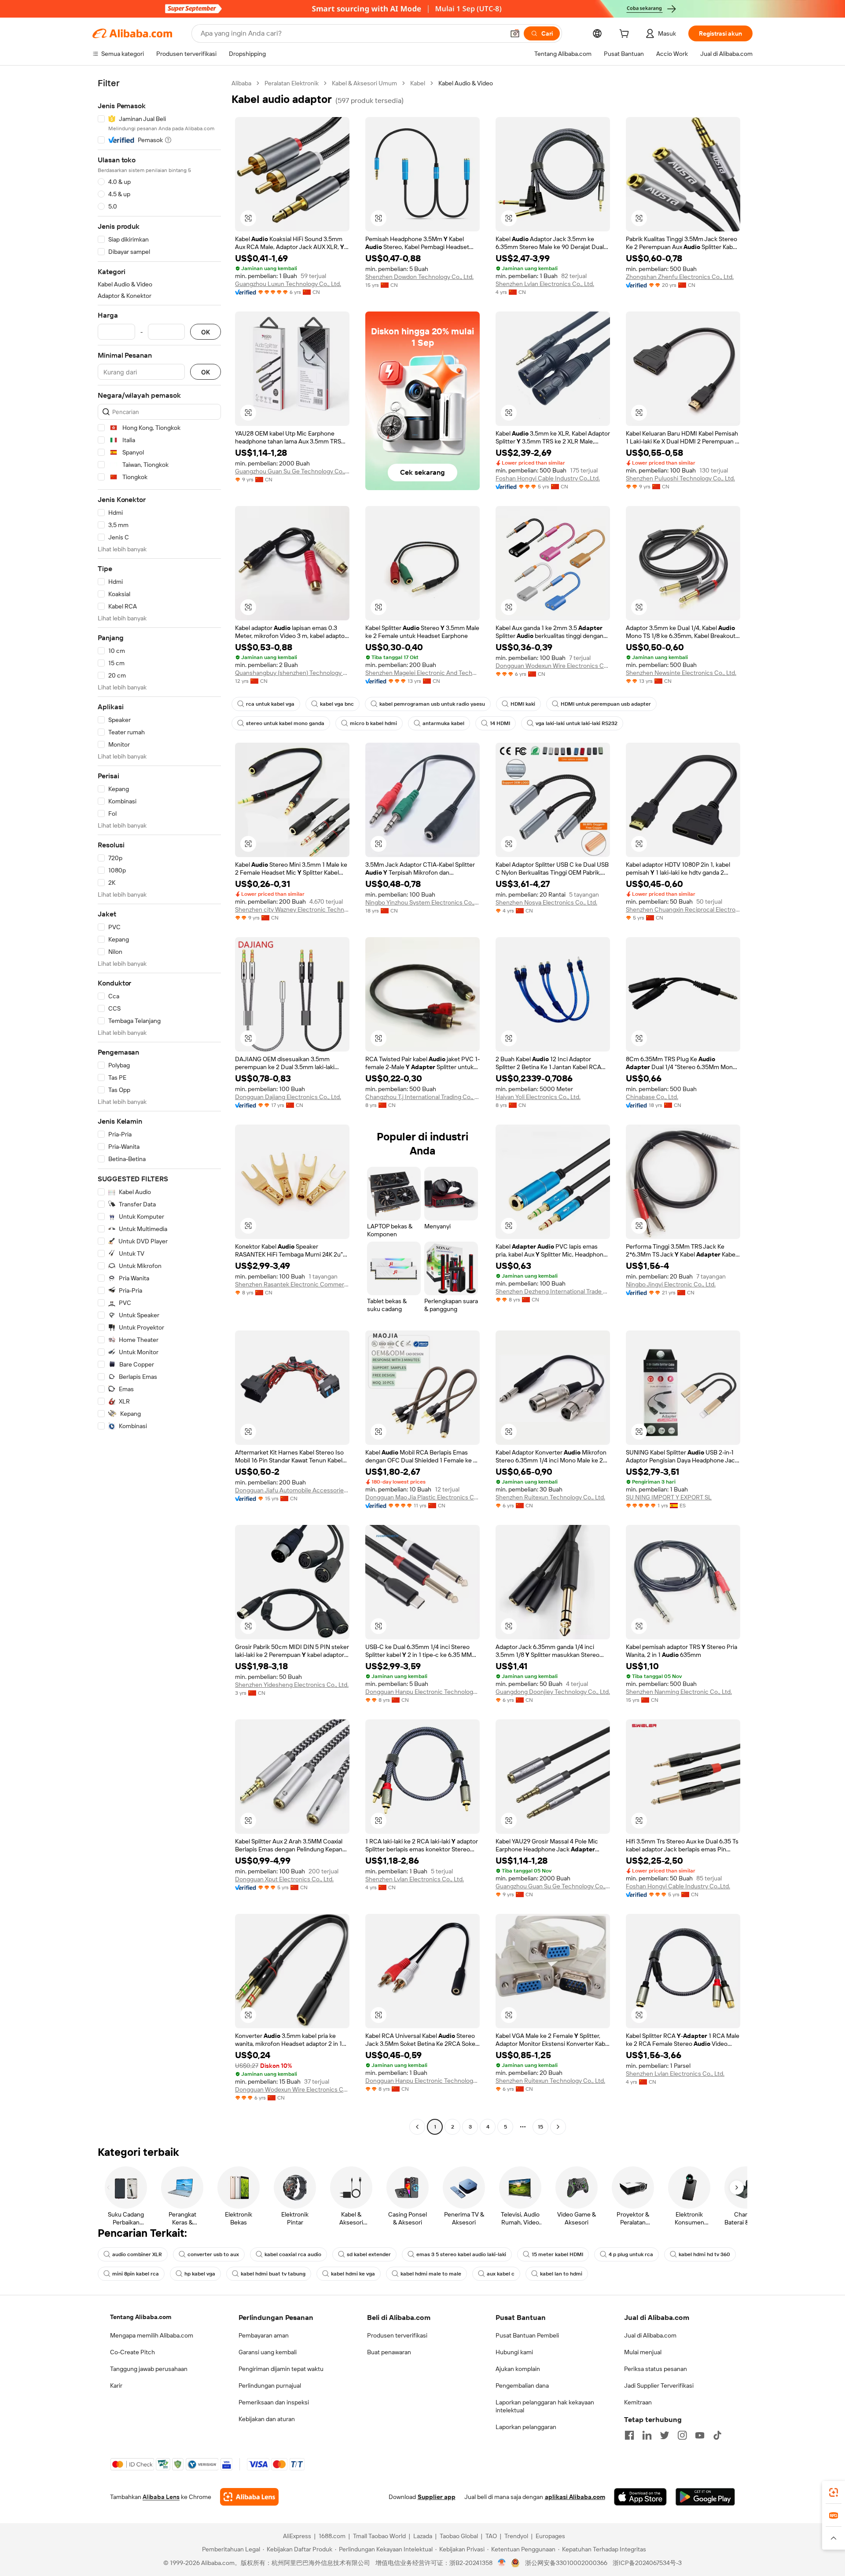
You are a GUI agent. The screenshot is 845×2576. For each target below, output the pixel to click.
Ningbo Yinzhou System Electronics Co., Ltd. (422, 902)
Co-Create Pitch (132, 2352)
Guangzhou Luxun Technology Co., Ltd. (288, 284)
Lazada (423, 2536)
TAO (491, 2536)
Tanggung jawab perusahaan (149, 2369)
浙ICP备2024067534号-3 (647, 2563)
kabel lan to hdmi (561, 2274)
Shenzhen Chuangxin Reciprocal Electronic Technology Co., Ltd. (683, 909)
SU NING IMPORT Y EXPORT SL (669, 1497)
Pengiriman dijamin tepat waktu (281, 2369)
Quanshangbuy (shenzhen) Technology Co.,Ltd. (292, 673)
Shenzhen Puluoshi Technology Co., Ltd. (680, 478)
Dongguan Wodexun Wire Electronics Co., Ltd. (553, 666)
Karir (116, 2385)
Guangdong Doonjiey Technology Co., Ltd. (553, 1692)
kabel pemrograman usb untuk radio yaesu (432, 704)
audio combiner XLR (137, 2254)
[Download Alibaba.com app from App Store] (640, 2497)
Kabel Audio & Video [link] (466, 83)
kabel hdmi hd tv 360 (704, 2254)
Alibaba (241, 83)
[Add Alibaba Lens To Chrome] (249, 2497)
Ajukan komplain (518, 2369)
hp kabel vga (200, 2274)
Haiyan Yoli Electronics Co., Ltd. (538, 1097)
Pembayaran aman (264, 2335)
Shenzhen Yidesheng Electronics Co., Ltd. (292, 1685)
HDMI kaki (523, 704)
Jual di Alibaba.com (650, 2335)
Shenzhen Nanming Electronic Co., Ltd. (679, 1692)
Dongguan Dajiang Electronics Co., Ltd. (288, 1097)
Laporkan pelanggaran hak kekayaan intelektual (545, 2406)
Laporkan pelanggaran (526, 2427)
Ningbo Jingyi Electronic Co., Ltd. (671, 1284)
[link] (834, 2492)
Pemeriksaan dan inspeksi (274, 2402)
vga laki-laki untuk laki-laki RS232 (577, 723)
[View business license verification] (502, 2563)
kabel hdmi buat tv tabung (273, 2274)
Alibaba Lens (161, 2497)
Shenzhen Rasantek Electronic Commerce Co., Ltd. (292, 1284)
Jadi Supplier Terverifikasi (659, 2385)
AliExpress (297, 2536)
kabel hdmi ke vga (353, 2274)
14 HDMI (500, 723)
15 (540, 2127)
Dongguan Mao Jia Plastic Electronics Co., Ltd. (422, 1497)
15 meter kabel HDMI (557, 2254)
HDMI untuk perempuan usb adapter (606, 704)
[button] (515, 33)
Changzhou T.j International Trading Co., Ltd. (422, 1097)
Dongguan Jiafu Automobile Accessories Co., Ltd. (292, 1490)
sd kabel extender (369, 2254)
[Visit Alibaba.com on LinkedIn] (647, 2435)
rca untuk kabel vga (270, 704)
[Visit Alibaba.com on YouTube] (700, 2435)
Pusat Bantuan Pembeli (527, 2335)
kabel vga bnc (337, 704)
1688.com (332, 2536)
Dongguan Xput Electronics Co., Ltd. (284, 1879)
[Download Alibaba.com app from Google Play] (705, 2497)
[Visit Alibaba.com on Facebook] (629, 2435)
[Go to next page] (558, 2127)
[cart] (626, 35)
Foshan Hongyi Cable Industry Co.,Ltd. (548, 478)
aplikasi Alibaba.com (575, 2497)
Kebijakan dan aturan (267, 2419)
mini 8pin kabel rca (136, 2274)
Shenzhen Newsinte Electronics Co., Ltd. (681, 673)
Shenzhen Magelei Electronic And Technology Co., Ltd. (422, 673)
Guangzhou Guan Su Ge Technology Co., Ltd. (292, 471)
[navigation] (159, 1106)
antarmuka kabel (443, 723)
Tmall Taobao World (379, 2536)
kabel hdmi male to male (431, 2274)
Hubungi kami (514, 2352)
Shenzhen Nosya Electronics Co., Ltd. (546, 902)
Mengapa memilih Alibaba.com (152, 2335)
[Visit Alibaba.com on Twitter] (665, 2435)
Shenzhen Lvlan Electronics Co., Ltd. (545, 284)
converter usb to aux (213, 2254)
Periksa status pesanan (656, 2369)
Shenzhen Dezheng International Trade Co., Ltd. (553, 1291)
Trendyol (516, 2536)
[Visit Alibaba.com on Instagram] (682, 2435)
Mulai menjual (643, 2352)
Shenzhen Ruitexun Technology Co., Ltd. (550, 1497)
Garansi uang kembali (268, 2352)
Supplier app (437, 2497)
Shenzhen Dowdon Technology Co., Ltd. (419, 277)
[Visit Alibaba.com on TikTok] (717, 2435)
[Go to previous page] (417, 2127)
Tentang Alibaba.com (141, 2317)
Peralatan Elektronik (292, 83)
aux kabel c (501, 2274)
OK (206, 332)
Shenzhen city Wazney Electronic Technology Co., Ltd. (292, 909)
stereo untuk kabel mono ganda (285, 723)
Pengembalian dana (522, 2385)
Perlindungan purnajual (270, 2385)
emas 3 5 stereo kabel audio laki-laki (461, 2254)
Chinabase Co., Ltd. (652, 1097)
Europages (550, 2536)
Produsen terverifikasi (397, 2335)
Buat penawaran (389, 2352)
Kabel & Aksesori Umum (364, 83)
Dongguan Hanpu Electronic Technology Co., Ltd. (422, 1692)
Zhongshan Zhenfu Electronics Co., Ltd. (680, 277)
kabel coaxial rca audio (293, 2254)
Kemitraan (638, 2402)
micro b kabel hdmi (373, 723)
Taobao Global (459, 2536)
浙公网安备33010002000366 (566, 2563)
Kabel (418, 83)
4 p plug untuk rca (631, 2254)
